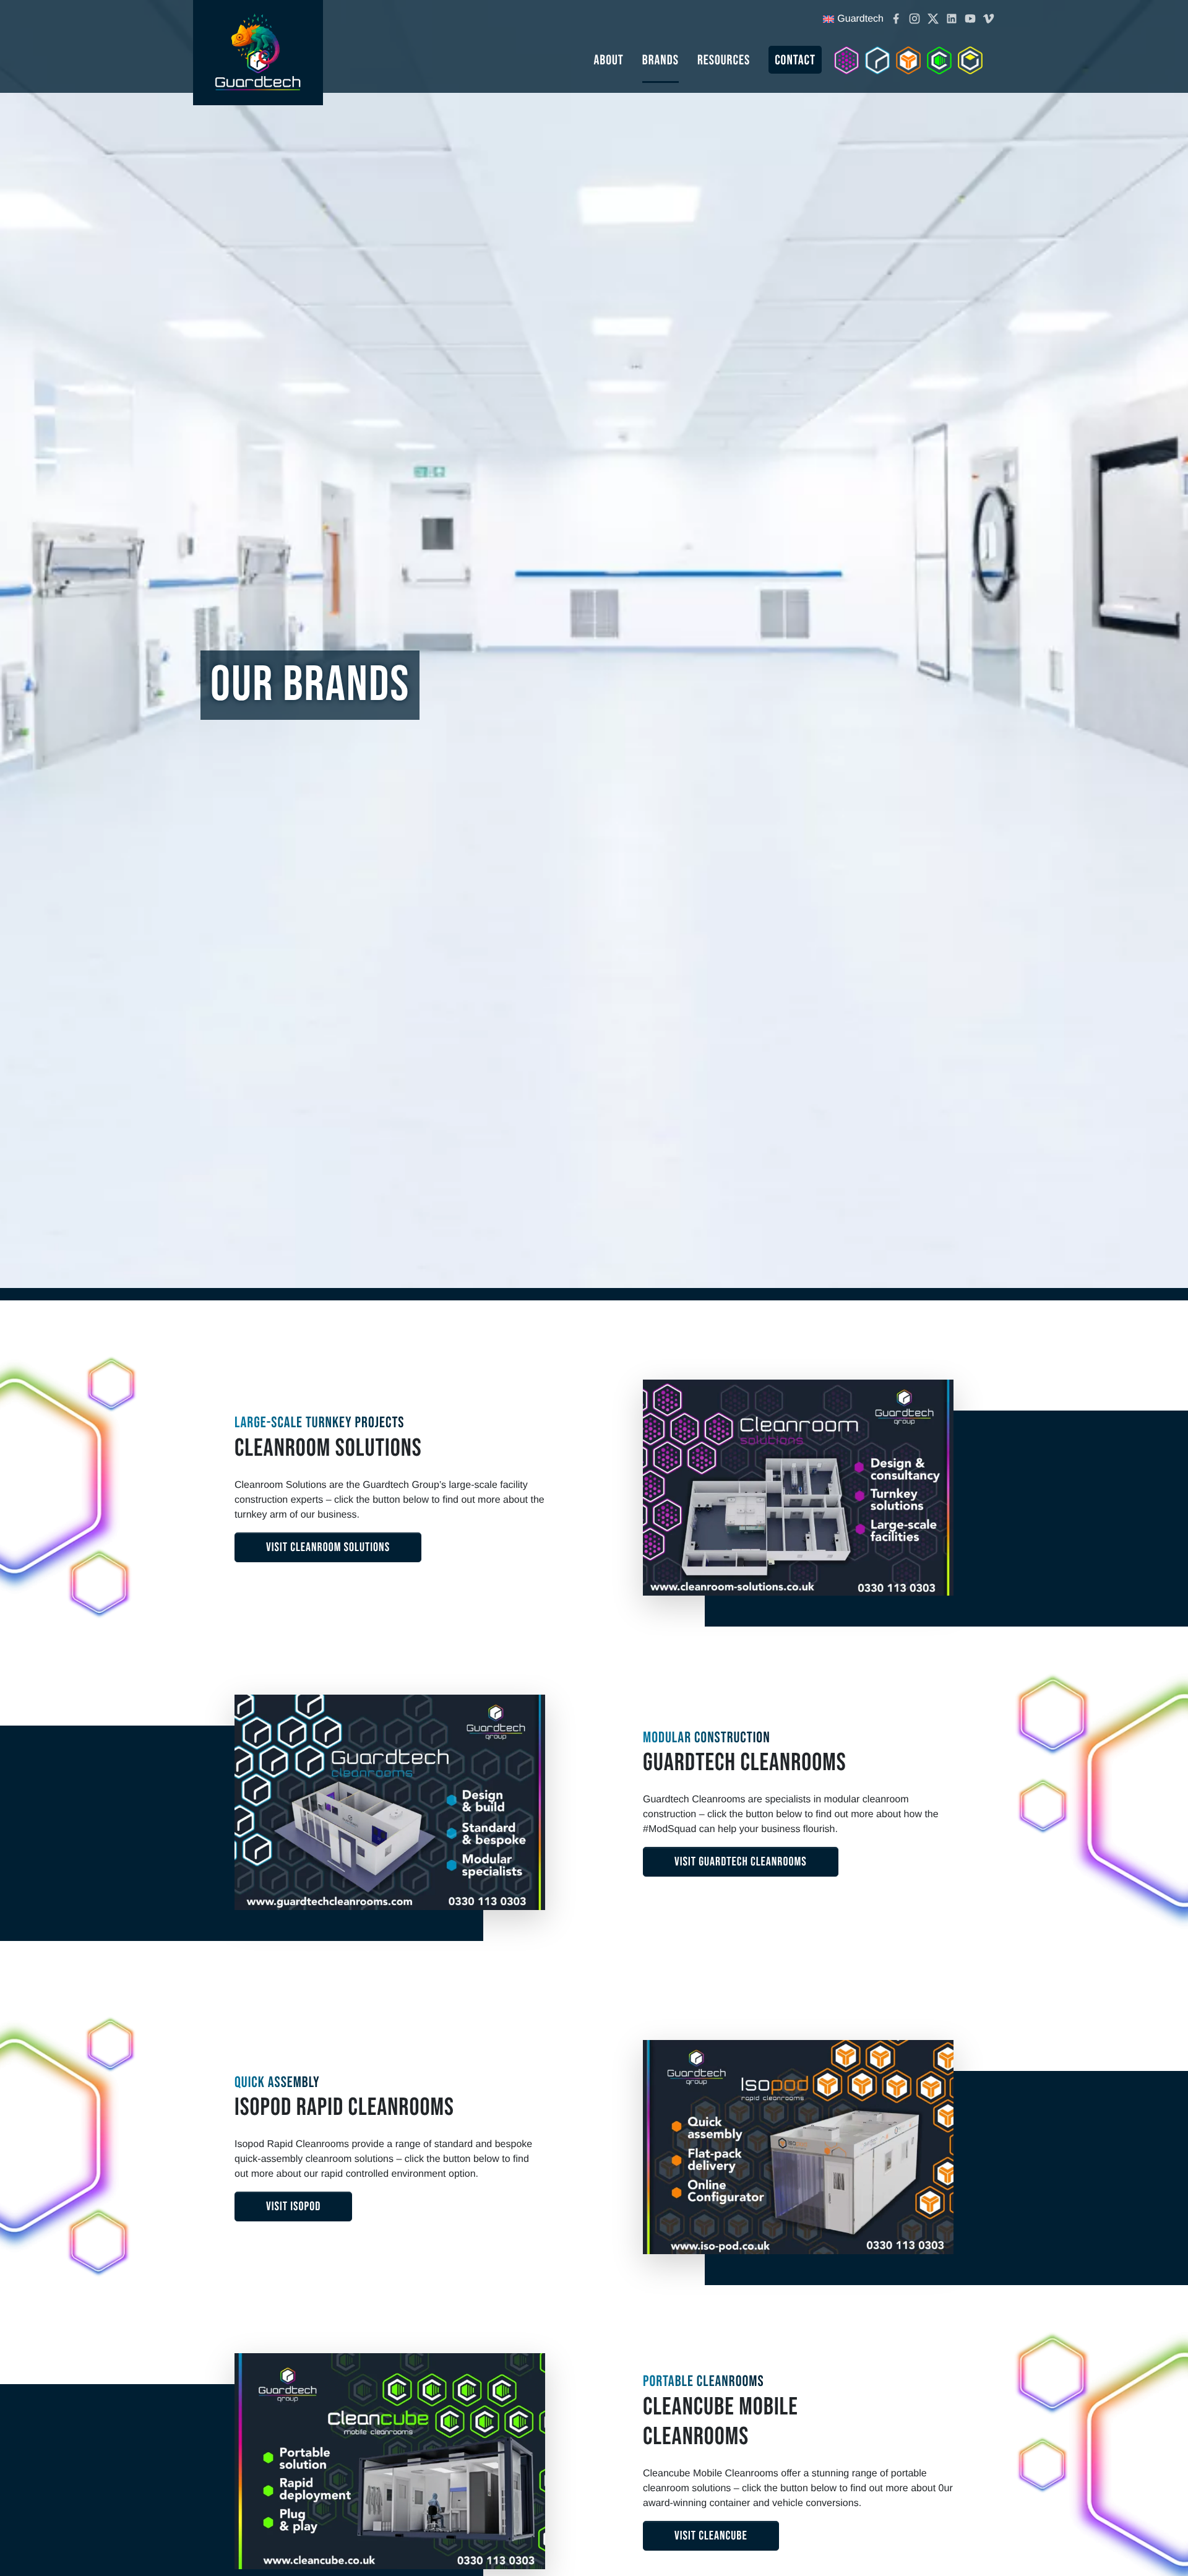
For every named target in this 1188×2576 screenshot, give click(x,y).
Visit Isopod (293, 2206)
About (608, 60)
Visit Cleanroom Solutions (328, 1547)
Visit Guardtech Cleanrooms (741, 1862)
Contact (795, 60)
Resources (724, 60)
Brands (661, 60)
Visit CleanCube (711, 2536)
